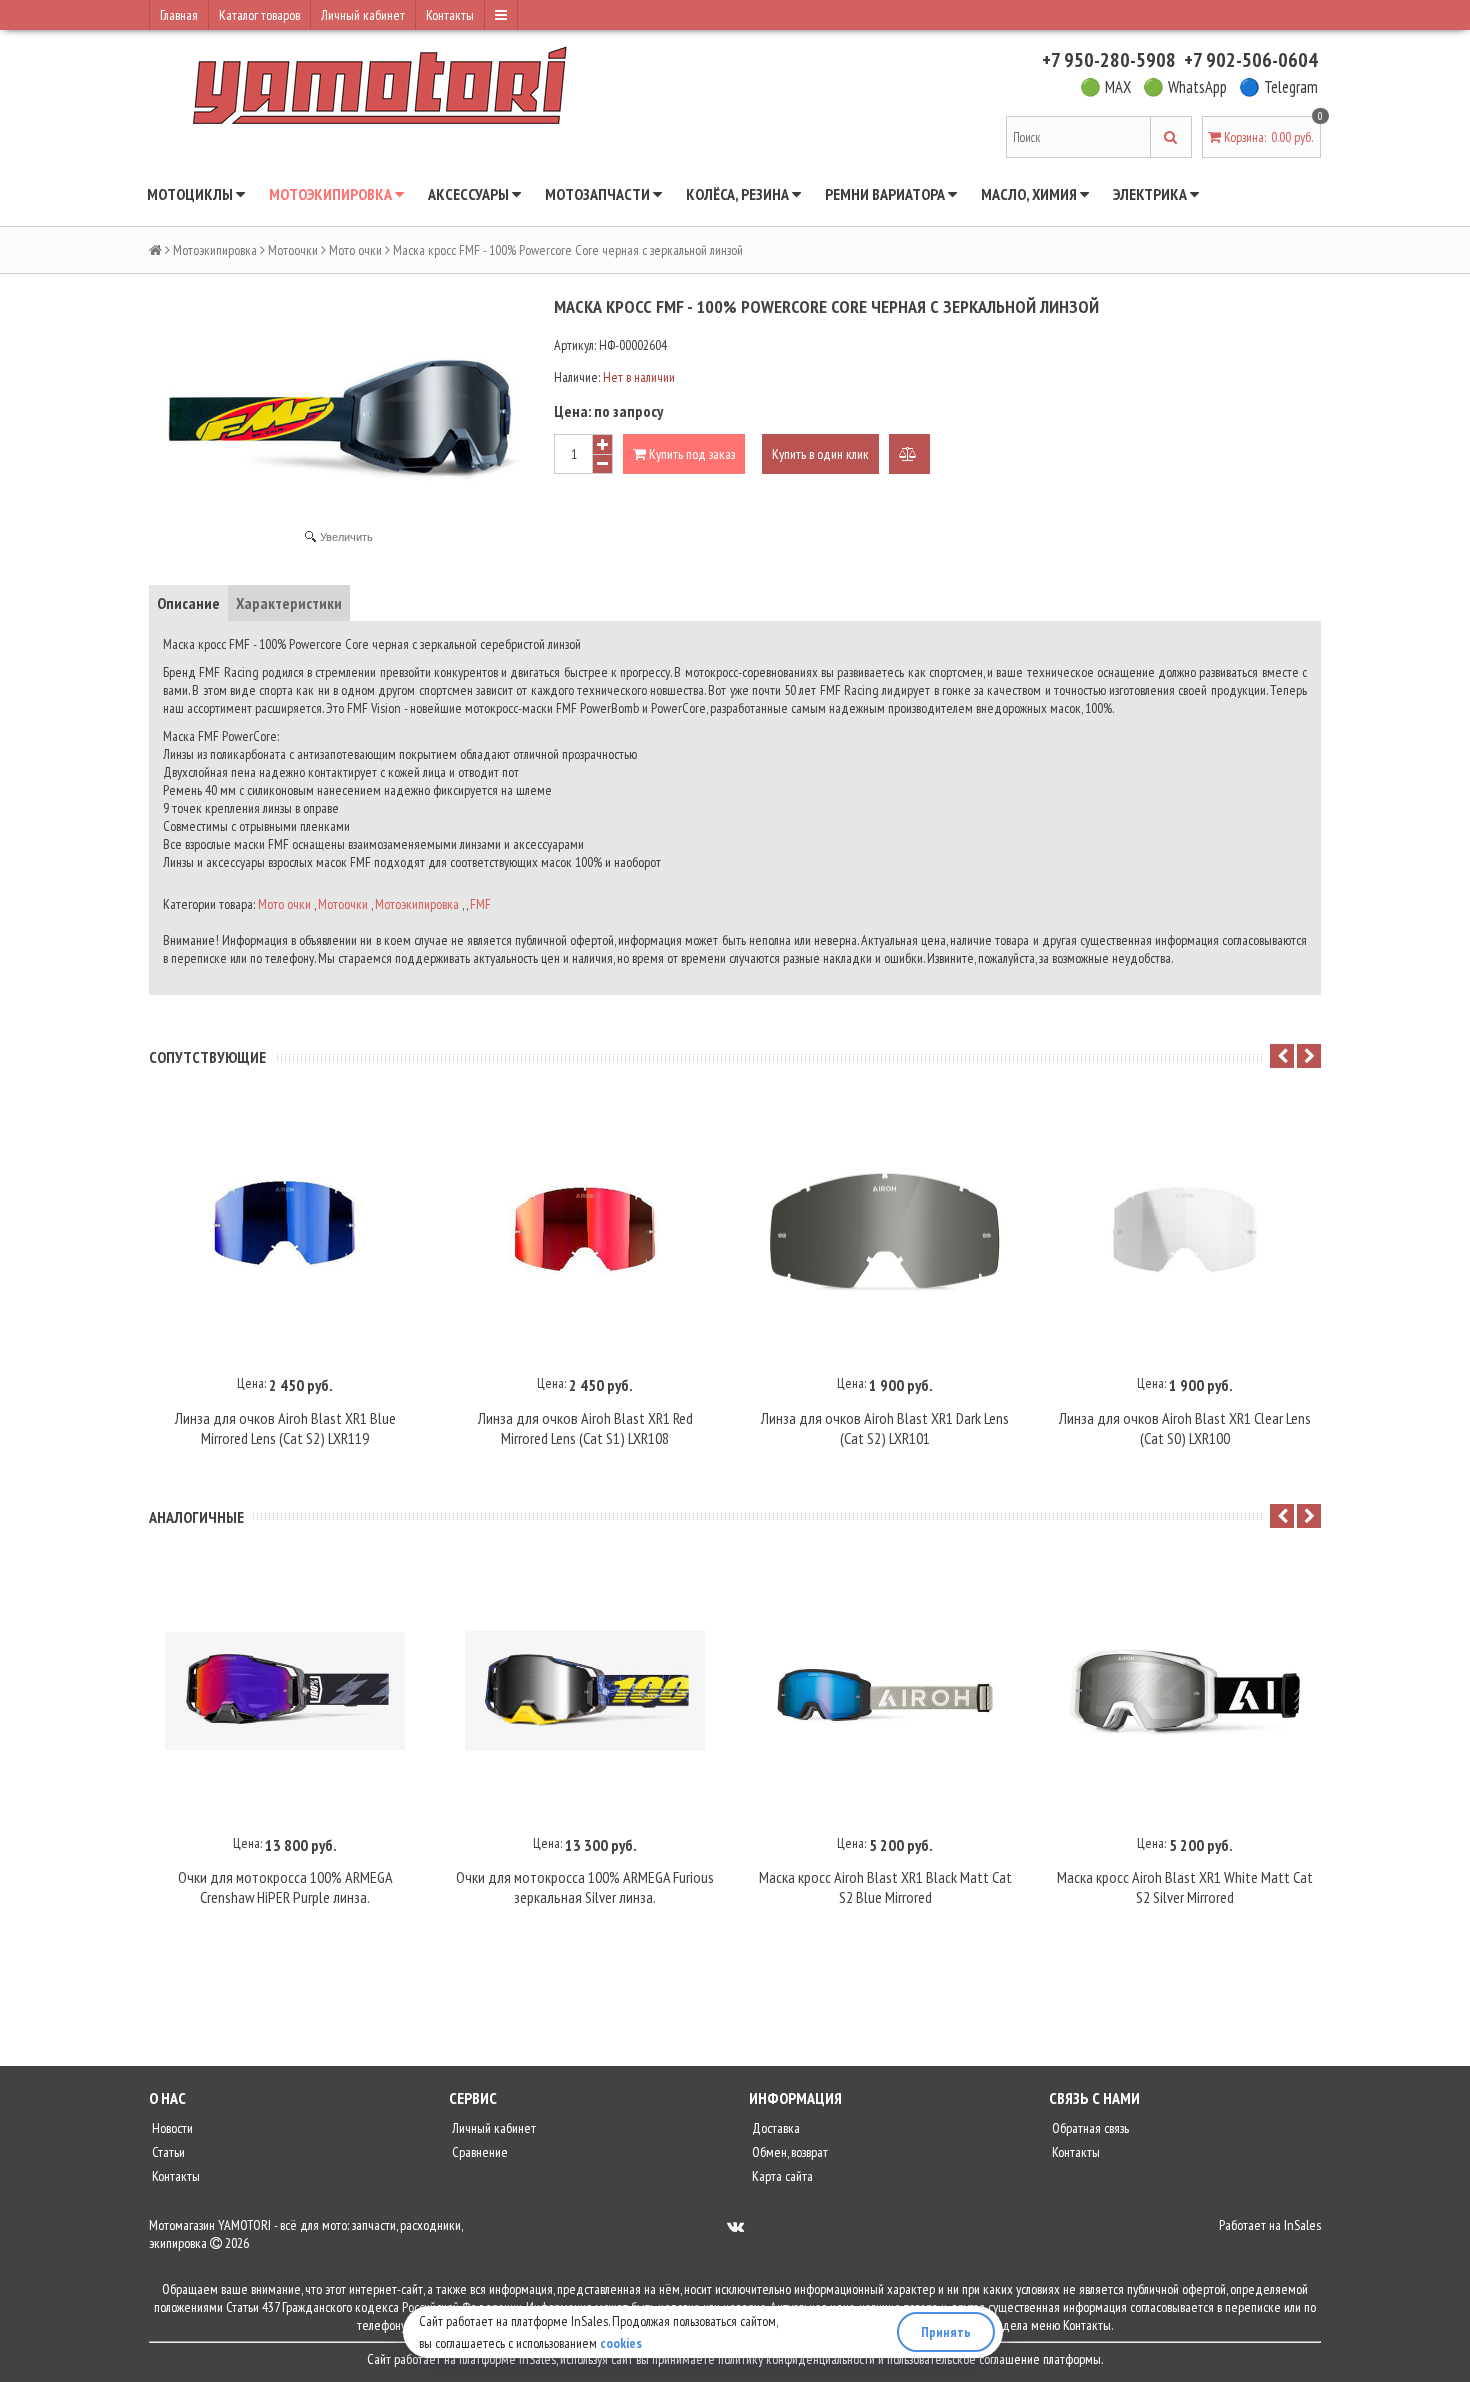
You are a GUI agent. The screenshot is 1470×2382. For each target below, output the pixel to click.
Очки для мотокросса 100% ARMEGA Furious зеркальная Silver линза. (585, 1887)
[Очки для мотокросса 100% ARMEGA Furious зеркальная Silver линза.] (585, 1691)
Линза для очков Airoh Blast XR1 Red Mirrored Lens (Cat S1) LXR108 (585, 1428)
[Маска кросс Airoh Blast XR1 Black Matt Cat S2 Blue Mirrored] (885, 1691)
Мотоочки (293, 250)
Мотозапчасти (599, 194)
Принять (946, 2332)
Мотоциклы (191, 194)
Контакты (450, 15)
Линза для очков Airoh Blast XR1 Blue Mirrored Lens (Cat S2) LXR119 (285, 1428)
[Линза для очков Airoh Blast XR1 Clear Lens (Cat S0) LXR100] (1185, 1231)
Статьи (167, 2152)
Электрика (1151, 194)
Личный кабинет (363, 15)
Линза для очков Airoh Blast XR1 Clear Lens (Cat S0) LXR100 (1185, 1428)
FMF (480, 904)
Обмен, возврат (788, 2152)
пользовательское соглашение (963, 2359)
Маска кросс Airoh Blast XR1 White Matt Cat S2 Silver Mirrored (1185, 1887)
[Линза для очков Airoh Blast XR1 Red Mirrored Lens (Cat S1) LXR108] (585, 1231)
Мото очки (355, 250)
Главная (179, 15)
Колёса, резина (739, 194)
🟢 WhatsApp (1185, 87)
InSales (1302, 2225)
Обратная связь (1089, 2128)
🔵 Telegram (1278, 87)
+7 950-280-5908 (1109, 60)
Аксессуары (470, 194)
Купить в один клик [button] (820, 454)
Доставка (774, 2128)
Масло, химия (1030, 194)
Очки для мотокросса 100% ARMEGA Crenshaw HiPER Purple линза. (285, 1887)
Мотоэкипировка (332, 194)
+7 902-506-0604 (1251, 60)
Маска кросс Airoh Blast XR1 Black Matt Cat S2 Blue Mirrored (885, 1887)
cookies (621, 2343)
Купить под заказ (690, 454)
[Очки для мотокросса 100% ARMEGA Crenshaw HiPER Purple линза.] (285, 1691)
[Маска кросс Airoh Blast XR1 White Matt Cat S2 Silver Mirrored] (1185, 1691)
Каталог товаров (259, 15)
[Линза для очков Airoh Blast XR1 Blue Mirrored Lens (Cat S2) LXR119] (285, 1231)
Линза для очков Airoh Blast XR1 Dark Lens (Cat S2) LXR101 (885, 1428)
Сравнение (478, 2152)
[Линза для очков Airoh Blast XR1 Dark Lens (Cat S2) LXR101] (885, 1231)
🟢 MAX (1105, 87)
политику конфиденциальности (796, 2359)
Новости (171, 2128)
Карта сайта (781, 2176)
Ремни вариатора (886, 194)
